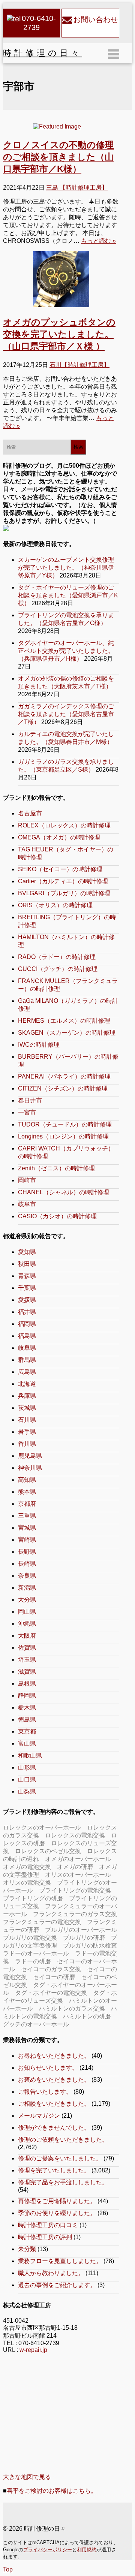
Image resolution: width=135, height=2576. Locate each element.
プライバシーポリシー (48, 2550)
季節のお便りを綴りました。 (57, 2213)
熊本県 (27, 1492)
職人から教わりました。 (51, 2273)
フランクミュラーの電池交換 (42, 1922)
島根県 (27, 1684)
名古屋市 (30, 813)
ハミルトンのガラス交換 (72, 2008)
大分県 (27, 1600)
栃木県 (27, 1708)
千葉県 (27, 1288)
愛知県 (27, 1252)
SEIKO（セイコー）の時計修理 (60, 869)
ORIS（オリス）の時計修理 (55, 905)
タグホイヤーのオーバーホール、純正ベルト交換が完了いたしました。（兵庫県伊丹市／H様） (66, 651)
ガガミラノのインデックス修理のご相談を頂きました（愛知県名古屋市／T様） (66, 714)
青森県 (27, 1276)
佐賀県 (27, 1648)
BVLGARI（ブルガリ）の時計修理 (64, 893)
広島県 (27, 1372)
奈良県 (27, 1576)
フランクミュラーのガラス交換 (75, 1914)
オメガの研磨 (75, 1867)
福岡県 (27, 1324)
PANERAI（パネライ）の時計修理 (64, 1076)
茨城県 (27, 1408)
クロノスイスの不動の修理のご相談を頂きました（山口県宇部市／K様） (58, 157)
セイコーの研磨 (54, 1977)
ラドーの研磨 (33, 1961)
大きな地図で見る (27, 2477)
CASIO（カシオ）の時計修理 (57, 1216)
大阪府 (27, 1636)
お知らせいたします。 (48, 2068)
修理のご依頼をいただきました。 (63, 2140)
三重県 (27, 1516)
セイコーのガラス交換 (51, 1969)
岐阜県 (27, 1348)
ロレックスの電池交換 (75, 1835)
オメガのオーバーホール (78, 1859)
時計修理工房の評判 (45, 2237)
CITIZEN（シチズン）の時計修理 (63, 1088)
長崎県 (27, 1564)
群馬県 (27, 1360)
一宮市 (27, 1112)
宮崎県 (27, 1540)
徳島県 (27, 1720)
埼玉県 (27, 1660)
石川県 (27, 1420)
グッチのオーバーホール (36, 2024)
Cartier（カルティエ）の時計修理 (63, 881)
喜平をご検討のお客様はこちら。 (52, 2491)
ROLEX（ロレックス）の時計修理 (64, 825)
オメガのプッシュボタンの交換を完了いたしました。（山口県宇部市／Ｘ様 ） (59, 334)
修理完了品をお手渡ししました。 (63, 2182)
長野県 (27, 1552)
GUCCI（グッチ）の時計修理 (58, 969)
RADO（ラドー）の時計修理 (57, 957)
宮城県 (27, 1528)
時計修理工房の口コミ (48, 2225)
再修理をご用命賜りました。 (57, 2201)
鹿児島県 (30, 1456)
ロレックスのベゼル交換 (48, 1851)
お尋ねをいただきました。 (54, 2056)
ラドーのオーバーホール (36, 1953)
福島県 (27, 1336)
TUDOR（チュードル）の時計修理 (65, 1124)
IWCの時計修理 (39, 1045)
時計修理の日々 (43, 53)
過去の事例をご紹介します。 (57, 2285)
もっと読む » (98, 241)
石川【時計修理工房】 (79, 365)
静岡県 (27, 1696)
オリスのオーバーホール (78, 1875)
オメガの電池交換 (27, 1867)
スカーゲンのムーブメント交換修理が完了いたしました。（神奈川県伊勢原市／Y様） (66, 568)
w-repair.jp (33, 2350)
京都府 (27, 1504)
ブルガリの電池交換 (30, 1938)
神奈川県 (30, 1468)
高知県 (27, 1480)
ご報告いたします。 (45, 2092)
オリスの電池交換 (27, 1883)
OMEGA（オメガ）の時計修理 (59, 837)
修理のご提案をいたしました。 (60, 2158)
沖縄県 (27, 1624)
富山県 (27, 1744)
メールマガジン (39, 2116)
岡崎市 (27, 1180)
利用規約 (87, 2550)
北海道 (27, 1384)
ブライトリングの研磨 (33, 1898)
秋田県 (27, 1264)
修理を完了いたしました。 (54, 2170)
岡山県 (27, 1612)
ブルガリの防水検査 (90, 1945)
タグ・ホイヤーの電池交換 (51, 1993)
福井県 (27, 1312)
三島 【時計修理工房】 (77, 188)
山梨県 (27, 1791)
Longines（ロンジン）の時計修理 (63, 1136)
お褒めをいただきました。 (54, 2080)
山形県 (27, 1767)
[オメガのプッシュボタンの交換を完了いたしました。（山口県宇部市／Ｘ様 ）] (61, 279)
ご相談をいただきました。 (54, 2104)
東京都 (27, 1732)
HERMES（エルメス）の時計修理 (64, 1021)
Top (8, 2569)
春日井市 (30, 1100)
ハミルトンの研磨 (87, 2016)
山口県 (27, 1779)
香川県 (27, 1444)
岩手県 (27, 1432)
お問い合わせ (96, 19)
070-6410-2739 (39, 23)
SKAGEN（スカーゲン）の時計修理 (67, 1033)
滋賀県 (27, 1672)
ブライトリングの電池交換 (75, 1890)
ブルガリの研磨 (84, 1938)
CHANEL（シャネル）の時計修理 (64, 1192)
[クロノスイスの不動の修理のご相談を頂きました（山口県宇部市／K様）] (61, 127)
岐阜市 (27, 1204)
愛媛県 (27, 1300)
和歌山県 (30, 1755)
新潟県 (27, 1588)
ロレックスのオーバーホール (42, 1827)
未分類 (27, 2249)
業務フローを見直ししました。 (60, 2261)
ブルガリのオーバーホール (81, 1930)
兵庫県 (27, 1396)
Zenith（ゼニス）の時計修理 (56, 1168)
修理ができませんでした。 (54, 2128)
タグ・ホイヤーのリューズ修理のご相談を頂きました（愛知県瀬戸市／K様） (68, 595)
